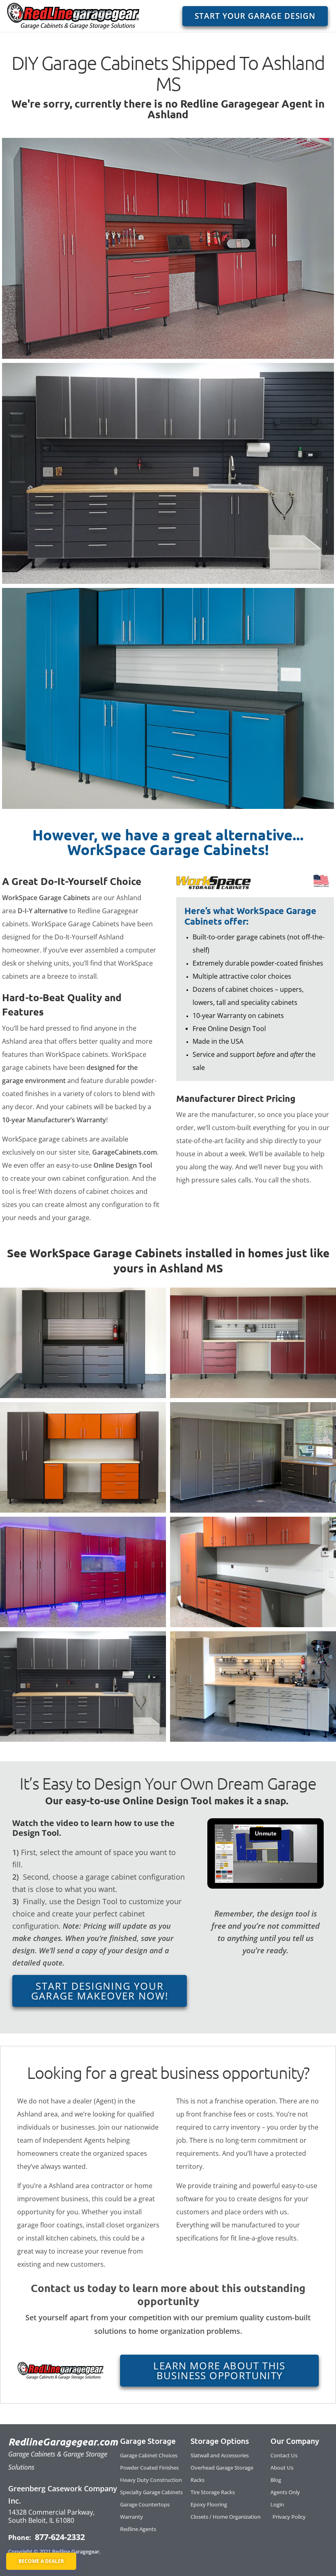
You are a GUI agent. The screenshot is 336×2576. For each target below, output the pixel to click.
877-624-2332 (59, 2537)
